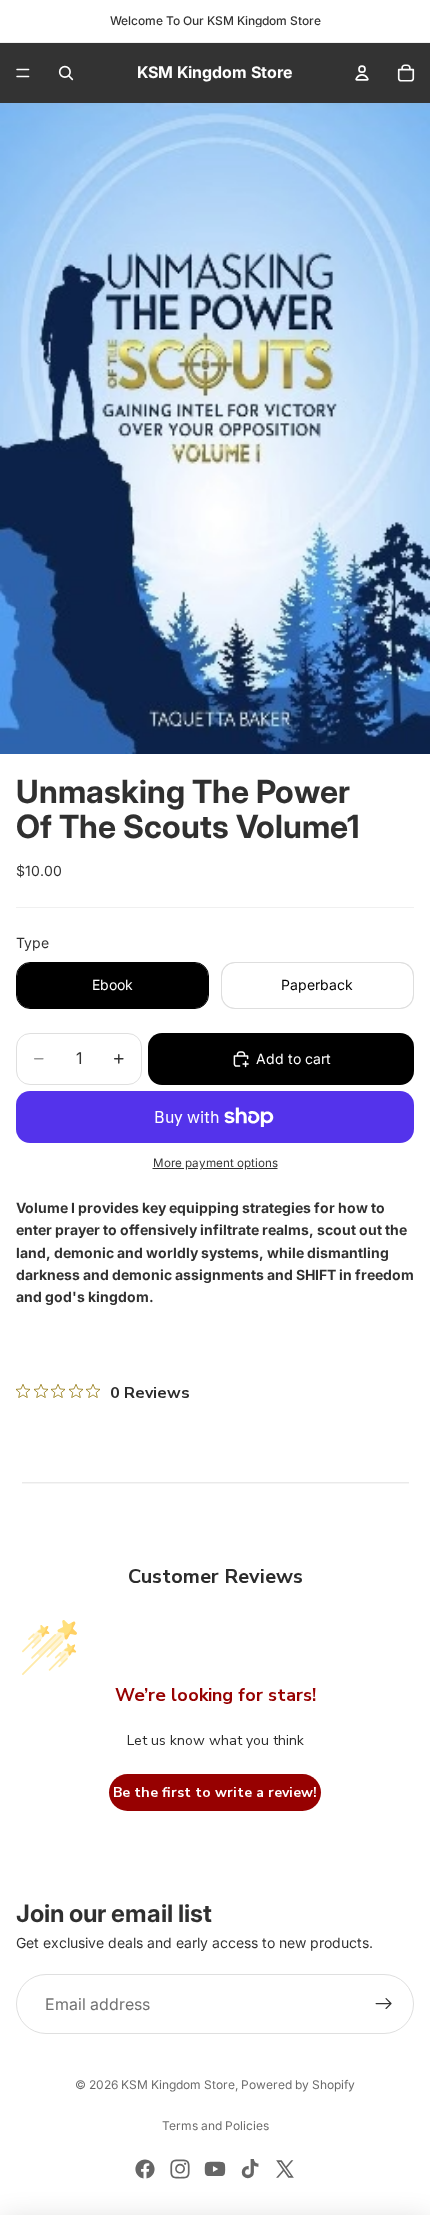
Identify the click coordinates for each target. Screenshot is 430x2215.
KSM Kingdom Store (178, 2084)
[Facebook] (145, 2169)
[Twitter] (285, 2169)
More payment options (215, 1163)
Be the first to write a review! (215, 1792)
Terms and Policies (215, 2125)
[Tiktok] (250, 2169)
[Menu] (23, 73)
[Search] (66, 73)
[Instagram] (180, 2169)
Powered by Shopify (298, 2084)
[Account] (362, 73)
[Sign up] (384, 2004)
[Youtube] (215, 2169)
